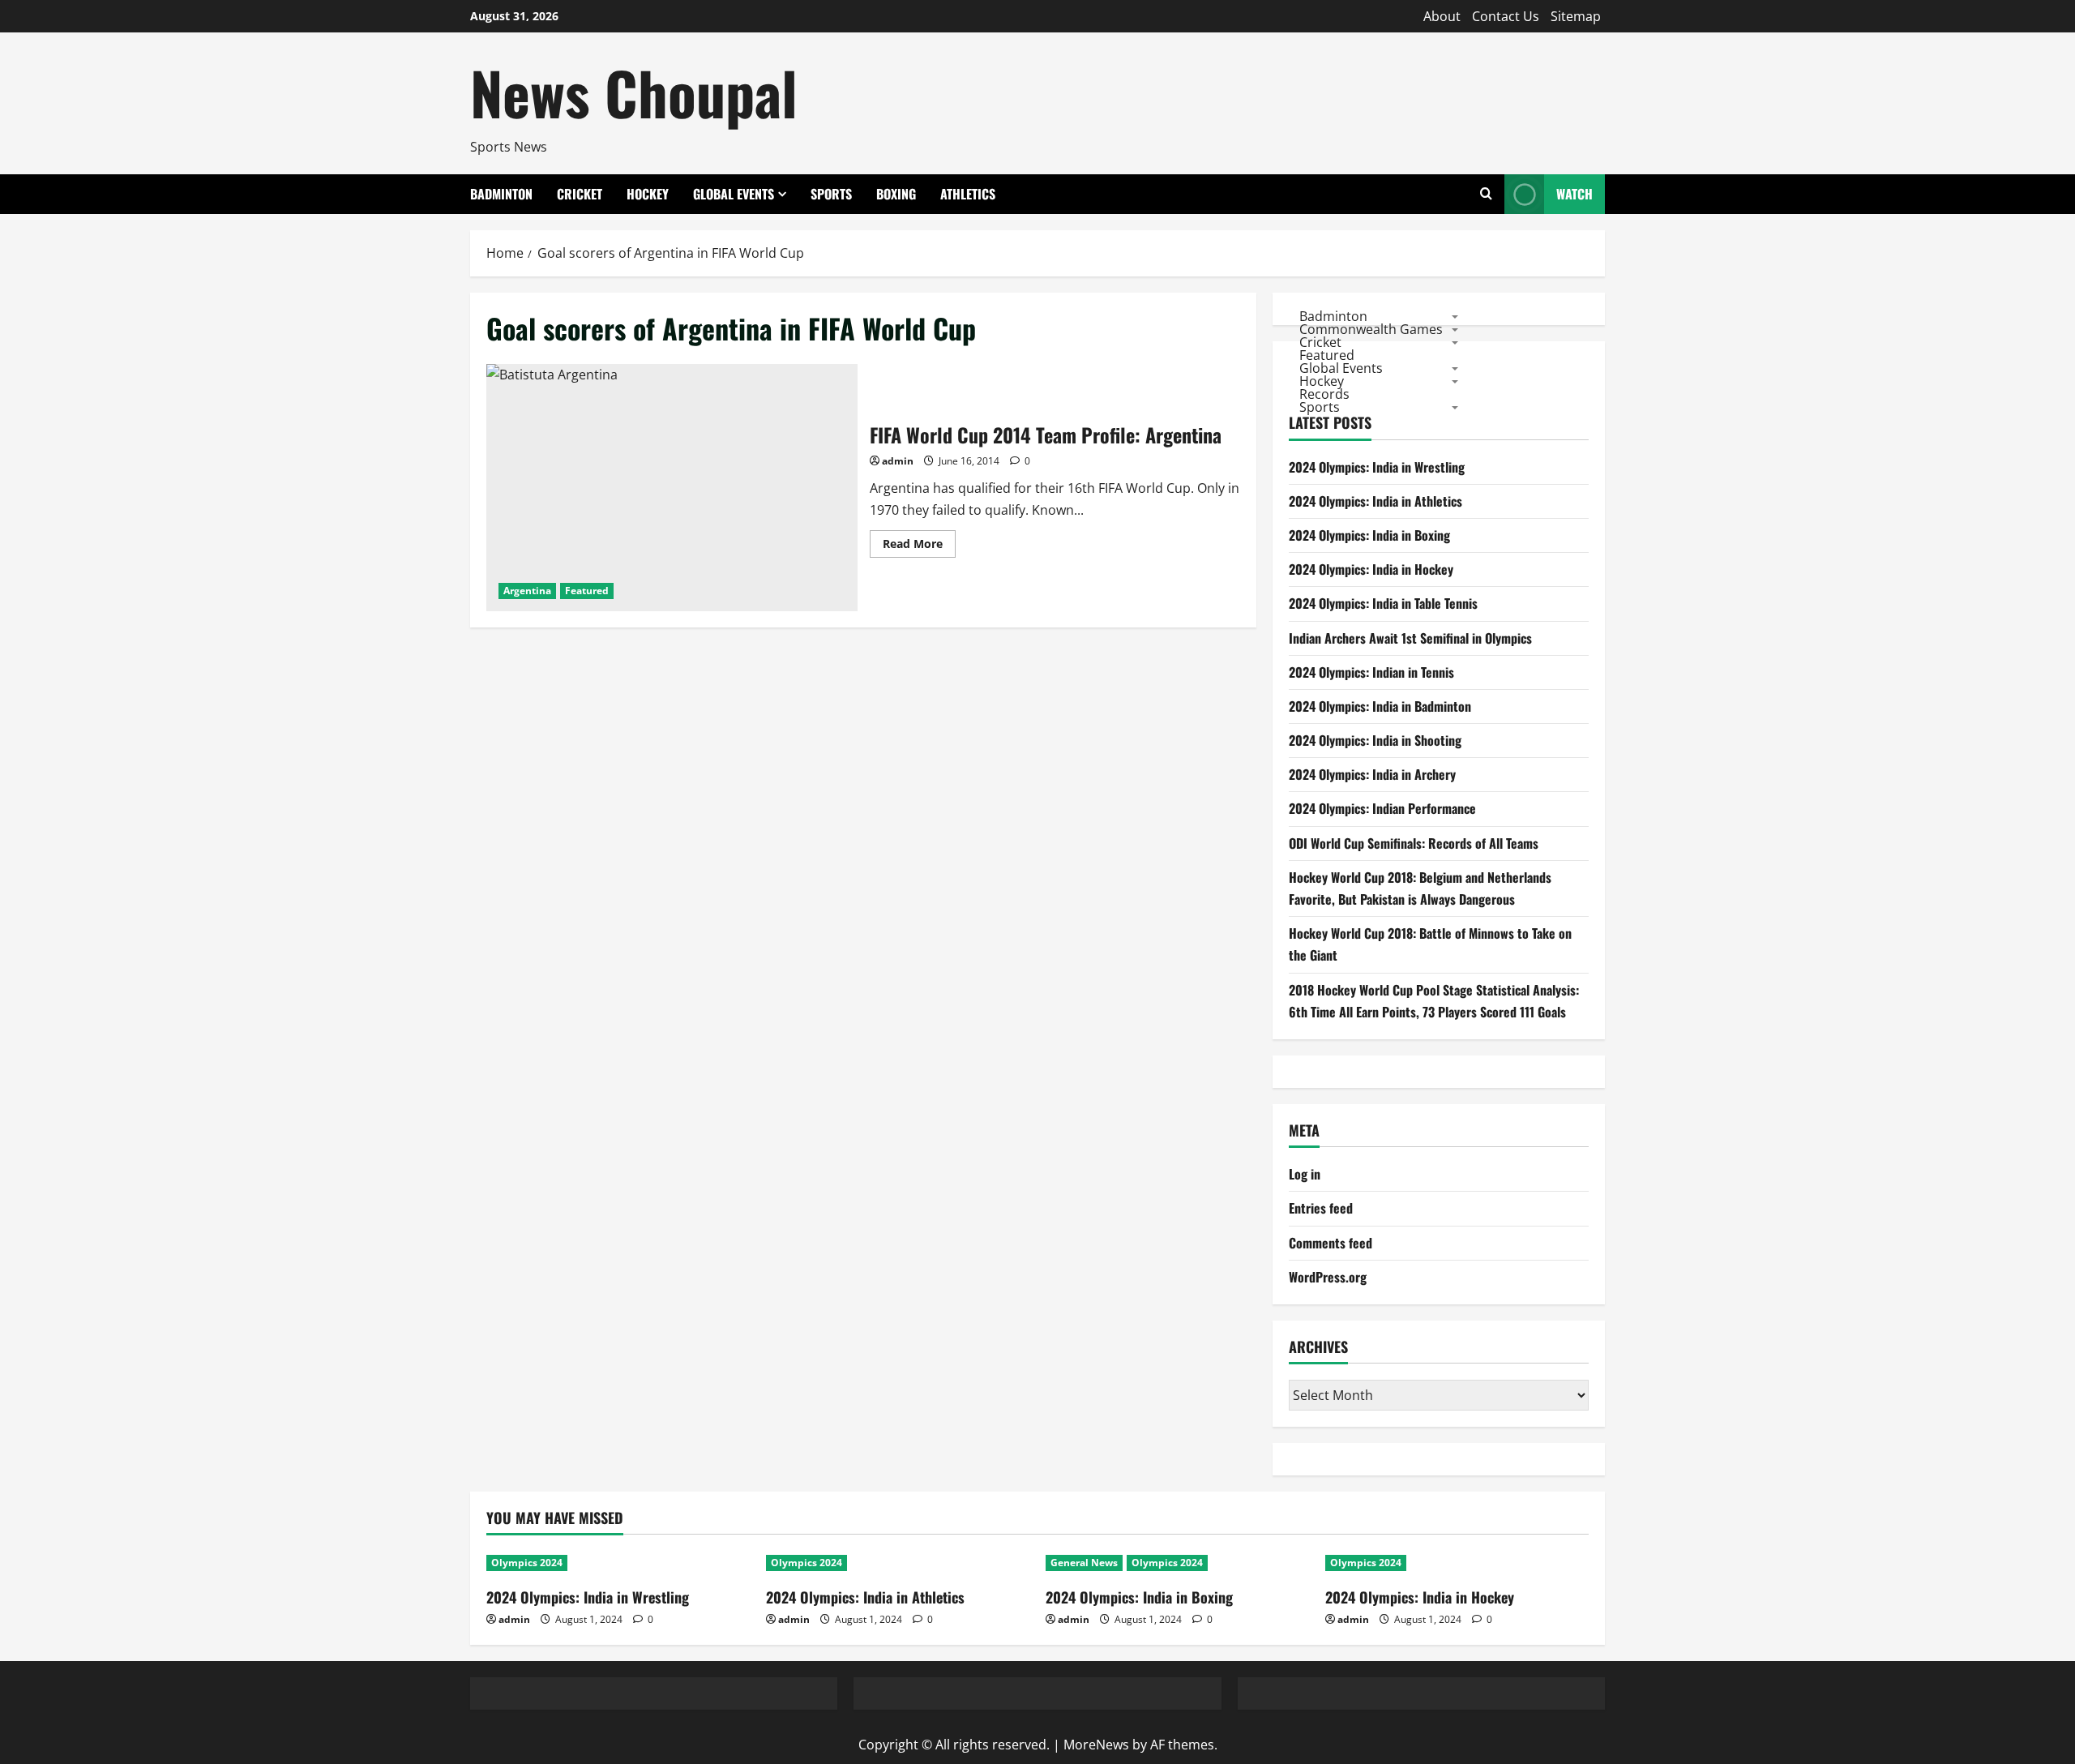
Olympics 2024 (527, 1563)
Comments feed (1331, 1243)
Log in (1305, 1174)
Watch (1574, 194)
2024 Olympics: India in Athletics (1375, 501)
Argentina (527, 591)
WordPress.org (1328, 1277)
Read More (919, 546)
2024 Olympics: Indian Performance (1382, 808)
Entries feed (1321, 1208)
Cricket (580, 194)
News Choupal (634, 92)
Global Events (734, 194)
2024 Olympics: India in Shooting (1375, 740)
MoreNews (1096, 1745)
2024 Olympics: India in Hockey (1371, 569)
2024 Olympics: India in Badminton (1380, 706)
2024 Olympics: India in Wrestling (1377, 467)
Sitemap (1576, 16)
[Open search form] (1486, 194)
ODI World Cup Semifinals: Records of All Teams (1414, 843)
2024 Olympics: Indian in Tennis (1371, 672)
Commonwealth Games (1371, 328)
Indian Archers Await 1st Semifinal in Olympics (1410, 638)
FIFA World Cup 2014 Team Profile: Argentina (672, 488)
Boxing (896, 194)
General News (1084, 1563)
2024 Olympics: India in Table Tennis (1383, 603)
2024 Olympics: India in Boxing (1369, 535)
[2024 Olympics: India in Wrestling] (618, 1563)
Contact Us (1506, 16)
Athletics (968, 194)
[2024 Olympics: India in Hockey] (1457, 1563)
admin (898, 461)
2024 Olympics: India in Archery (1372, 774)
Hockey (648, 194)
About (1442, 16)
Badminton (501, 194)
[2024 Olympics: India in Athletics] (898, 1563)
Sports (831, 194)
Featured (587, 591)
